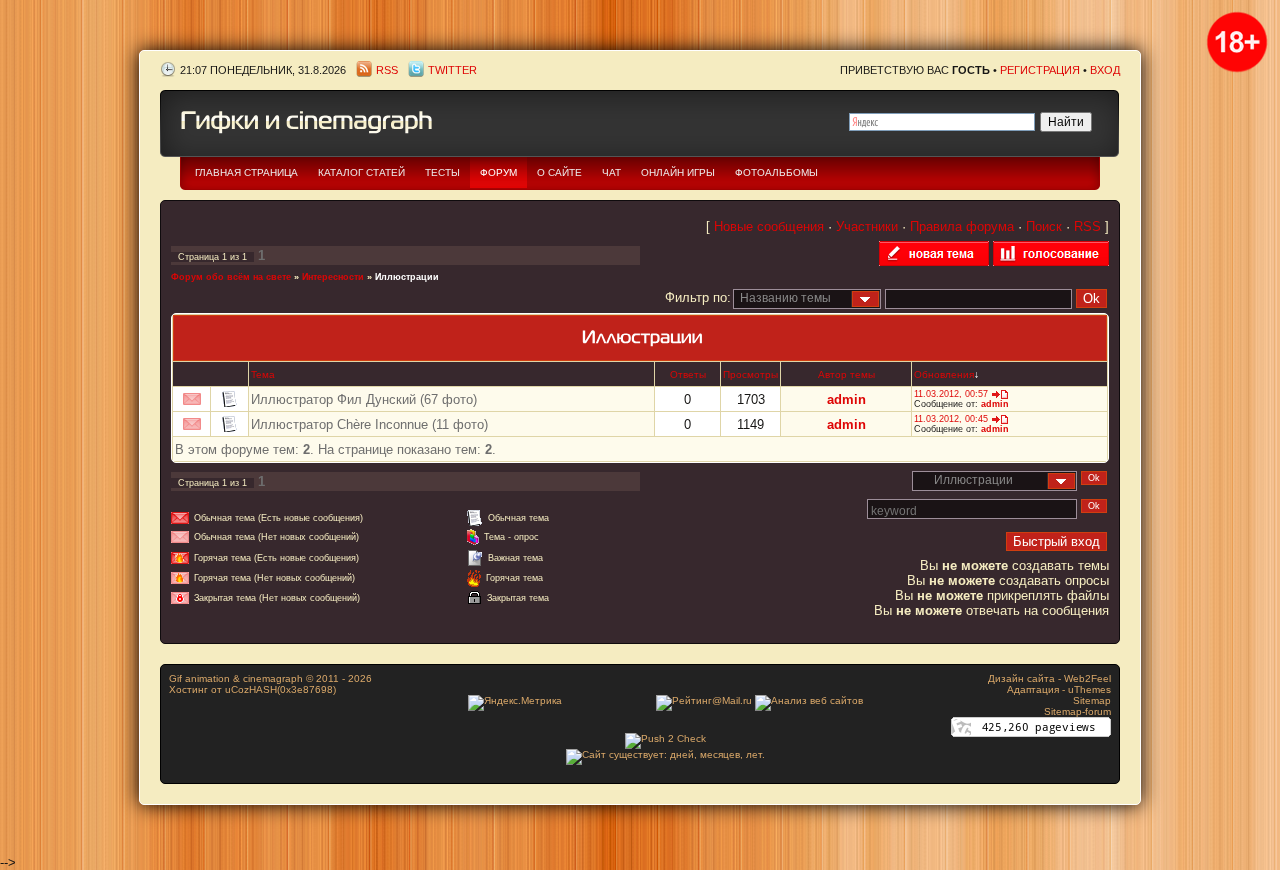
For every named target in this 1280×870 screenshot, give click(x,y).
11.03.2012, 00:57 (951, 394)
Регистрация (1040, 70)
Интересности (333, 277)
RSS (387, 70)
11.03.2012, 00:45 (951, 419)
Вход (1105, 70)
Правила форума (962, 226)
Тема (263, 374)
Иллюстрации (407, 277)
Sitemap (1092, 700)
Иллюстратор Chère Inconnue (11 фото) (369, 424)
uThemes (1089, 689)
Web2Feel (1087, 678)
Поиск (1044, 226)
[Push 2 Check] (665, 738)
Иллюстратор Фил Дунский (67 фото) (364, 399)
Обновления (944, 374)
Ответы (688, 374)
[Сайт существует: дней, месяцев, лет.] (665, 754)
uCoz (237, 689)
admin (846, 399)
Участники (867, 226)
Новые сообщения (769, 226)
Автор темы (846, 374)
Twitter (452, 70)
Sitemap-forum (1077, 711)
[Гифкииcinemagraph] (306, 119)
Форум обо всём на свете (231, 277)
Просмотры (750, 374)
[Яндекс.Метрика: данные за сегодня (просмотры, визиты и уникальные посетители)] (515, 703)
